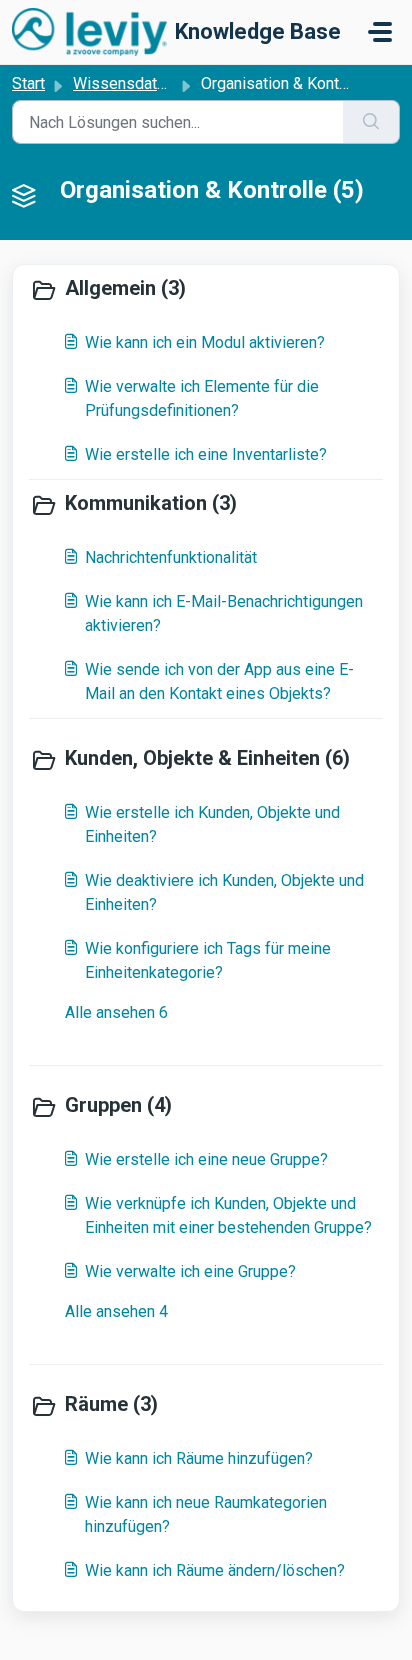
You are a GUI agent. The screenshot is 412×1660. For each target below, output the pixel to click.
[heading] (206, 290)
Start (28, 83)
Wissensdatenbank (140, 83)
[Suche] (371, 122)
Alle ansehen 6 (116, 1012)
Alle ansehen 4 (116, 1311)
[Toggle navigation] (380, 32)
